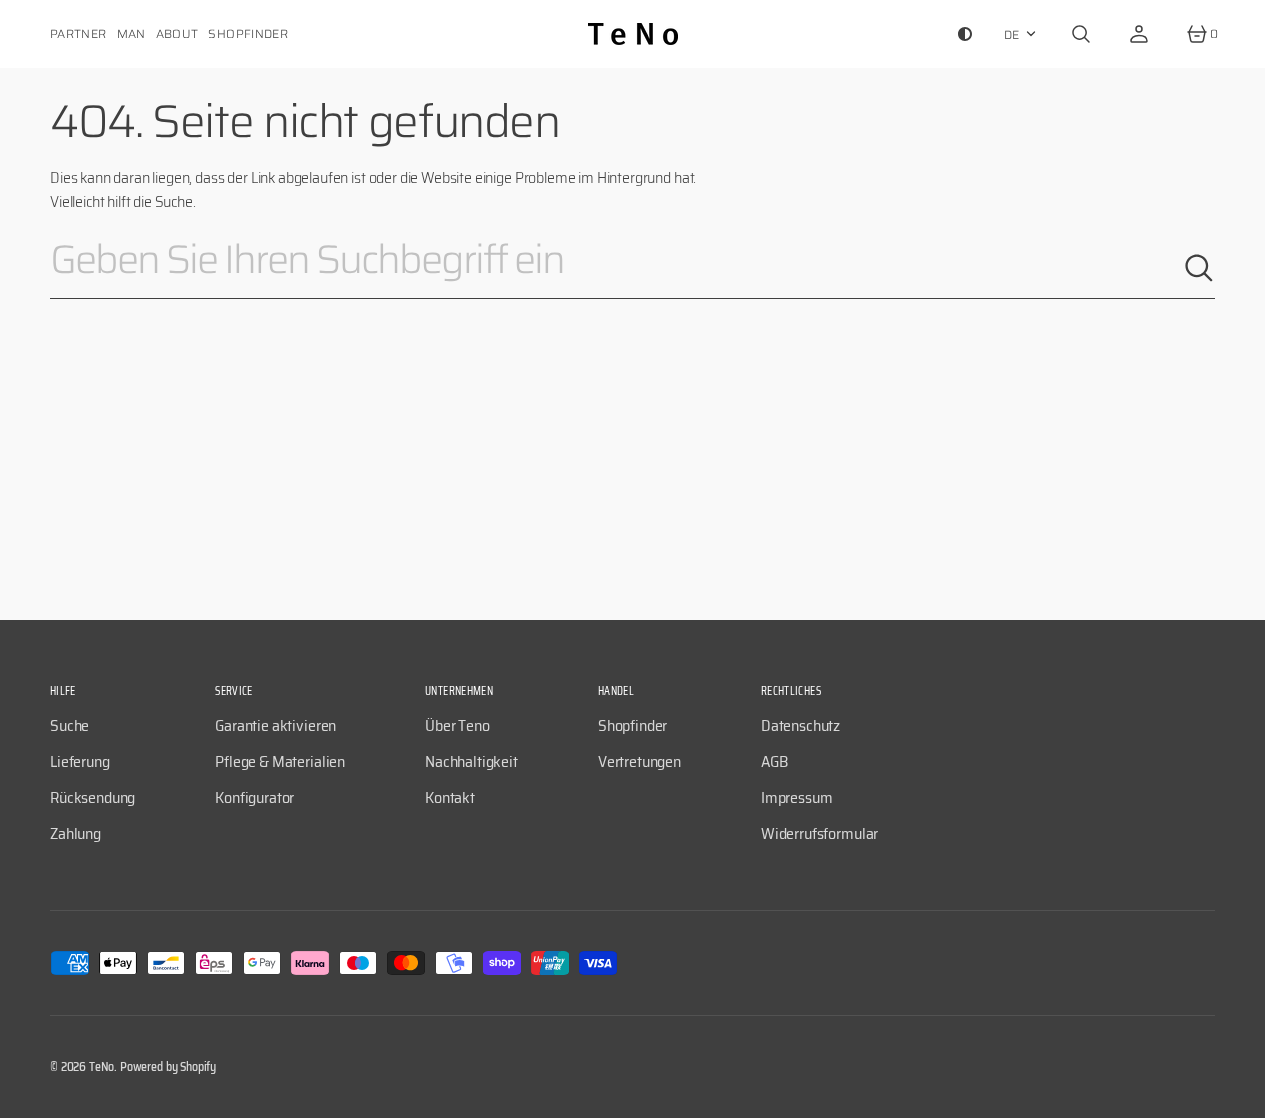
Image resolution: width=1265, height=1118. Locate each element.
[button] (1081, 34)
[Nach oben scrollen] (1241, 1094)
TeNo (101, 1066)
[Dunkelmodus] (965, 34)
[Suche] (1199, 268)
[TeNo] (633, 34)
